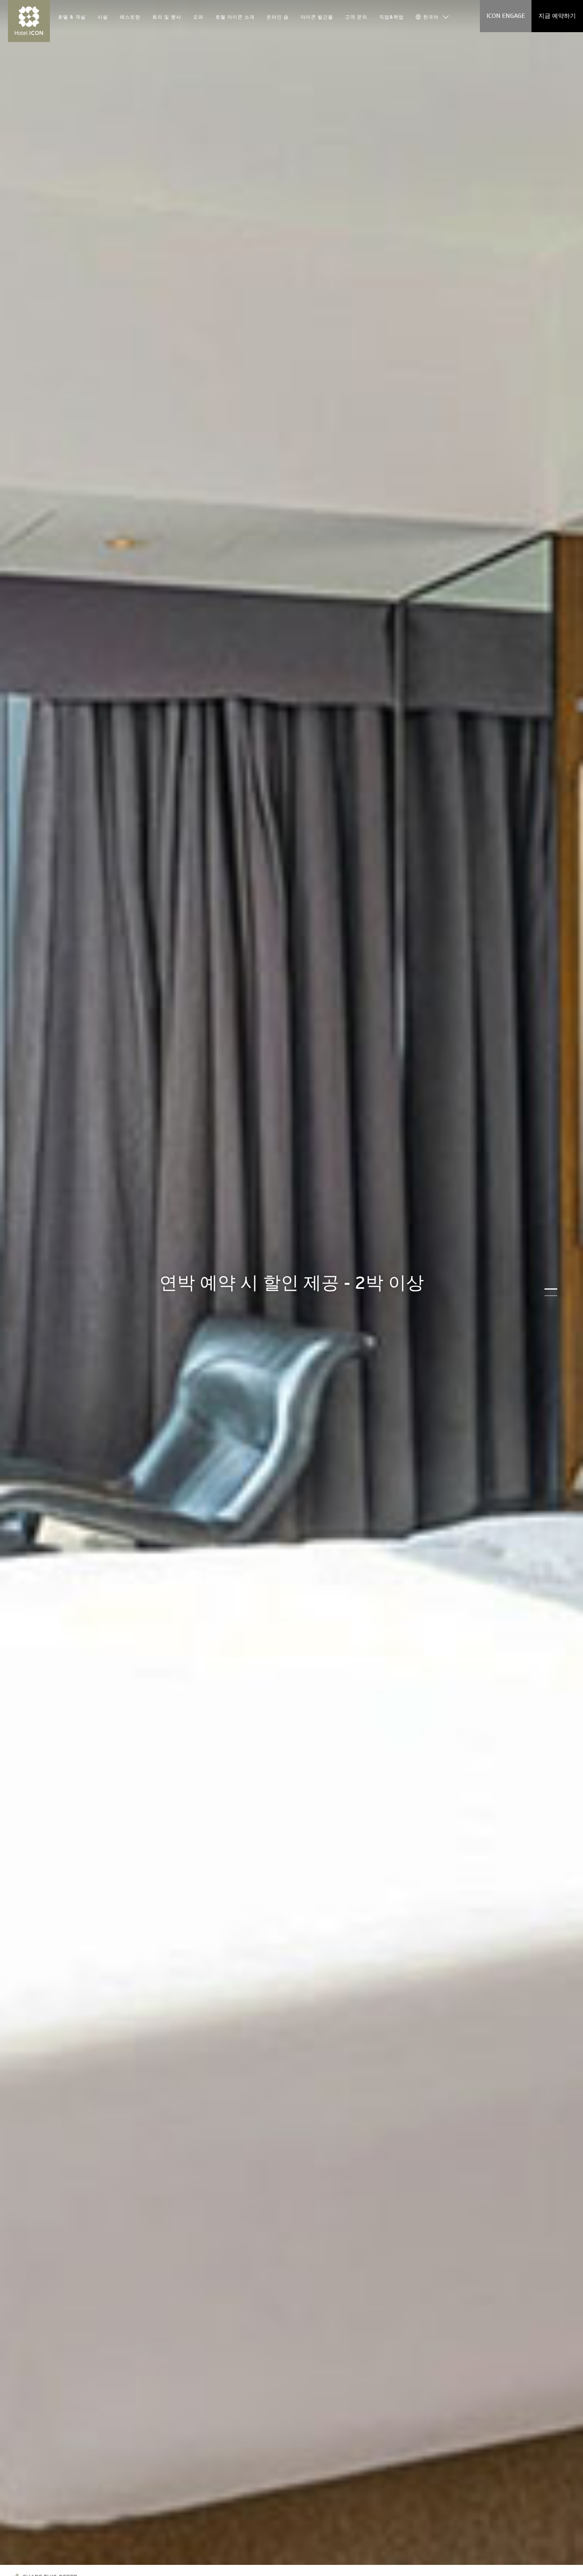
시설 (103, 17)
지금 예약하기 (557, 16)
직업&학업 (391, 17)
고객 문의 (356, 17)
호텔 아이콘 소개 (235, 17)
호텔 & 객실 (72, 17)
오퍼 (198, 17)
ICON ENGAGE (506, 16)
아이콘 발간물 (317, 17)
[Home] (29, 21)
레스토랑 (130, 17)
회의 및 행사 (167, 17)
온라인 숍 (278, 17)
